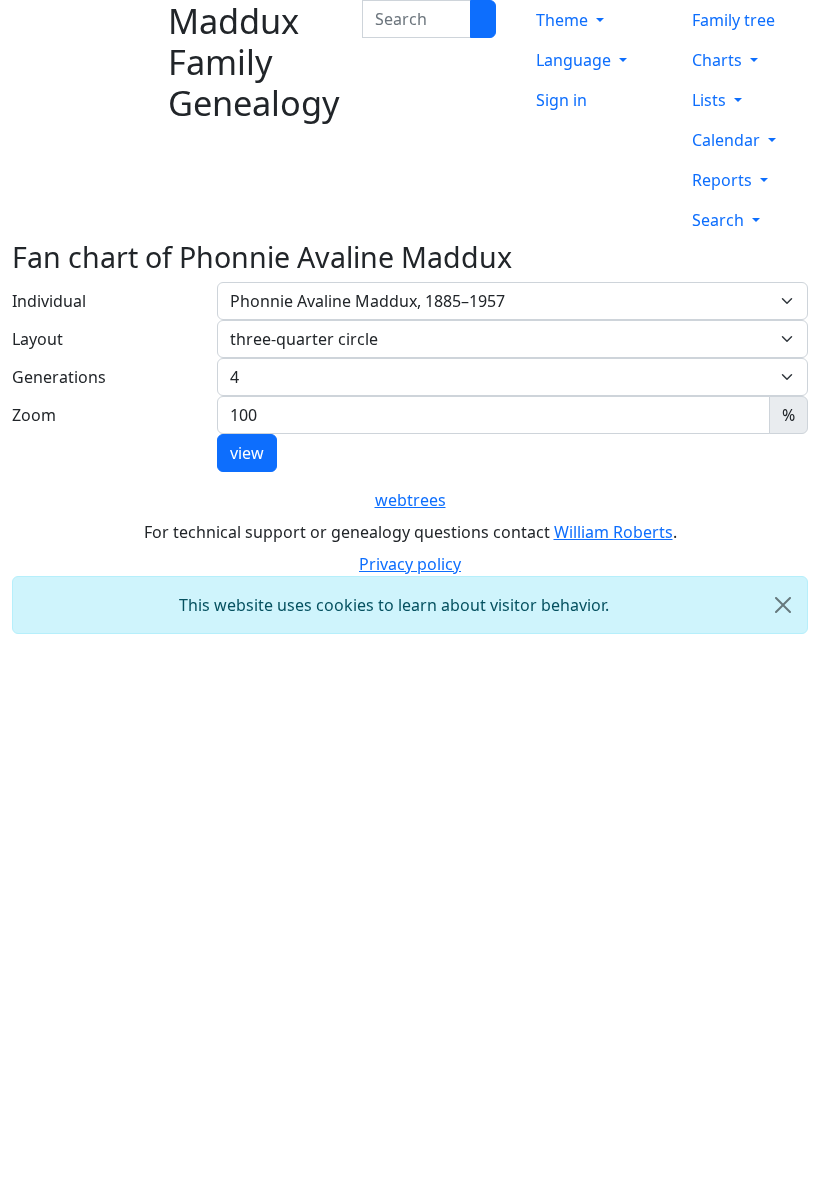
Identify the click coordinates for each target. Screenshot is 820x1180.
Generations (59, 377)
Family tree (733, 20)
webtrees (410, 500)
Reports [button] (724, 180)
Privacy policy (410, 564)
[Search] (483, 19)
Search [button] (720, 220)
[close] (783, 605)
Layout (37, 339)
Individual (49, 301)
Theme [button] (564, 20)
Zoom (34, 415)
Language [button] (575, 60)
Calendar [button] (728, 140)
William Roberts (613, 532)
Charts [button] (719, 60)
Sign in (561, 100)
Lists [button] (711, 100)
